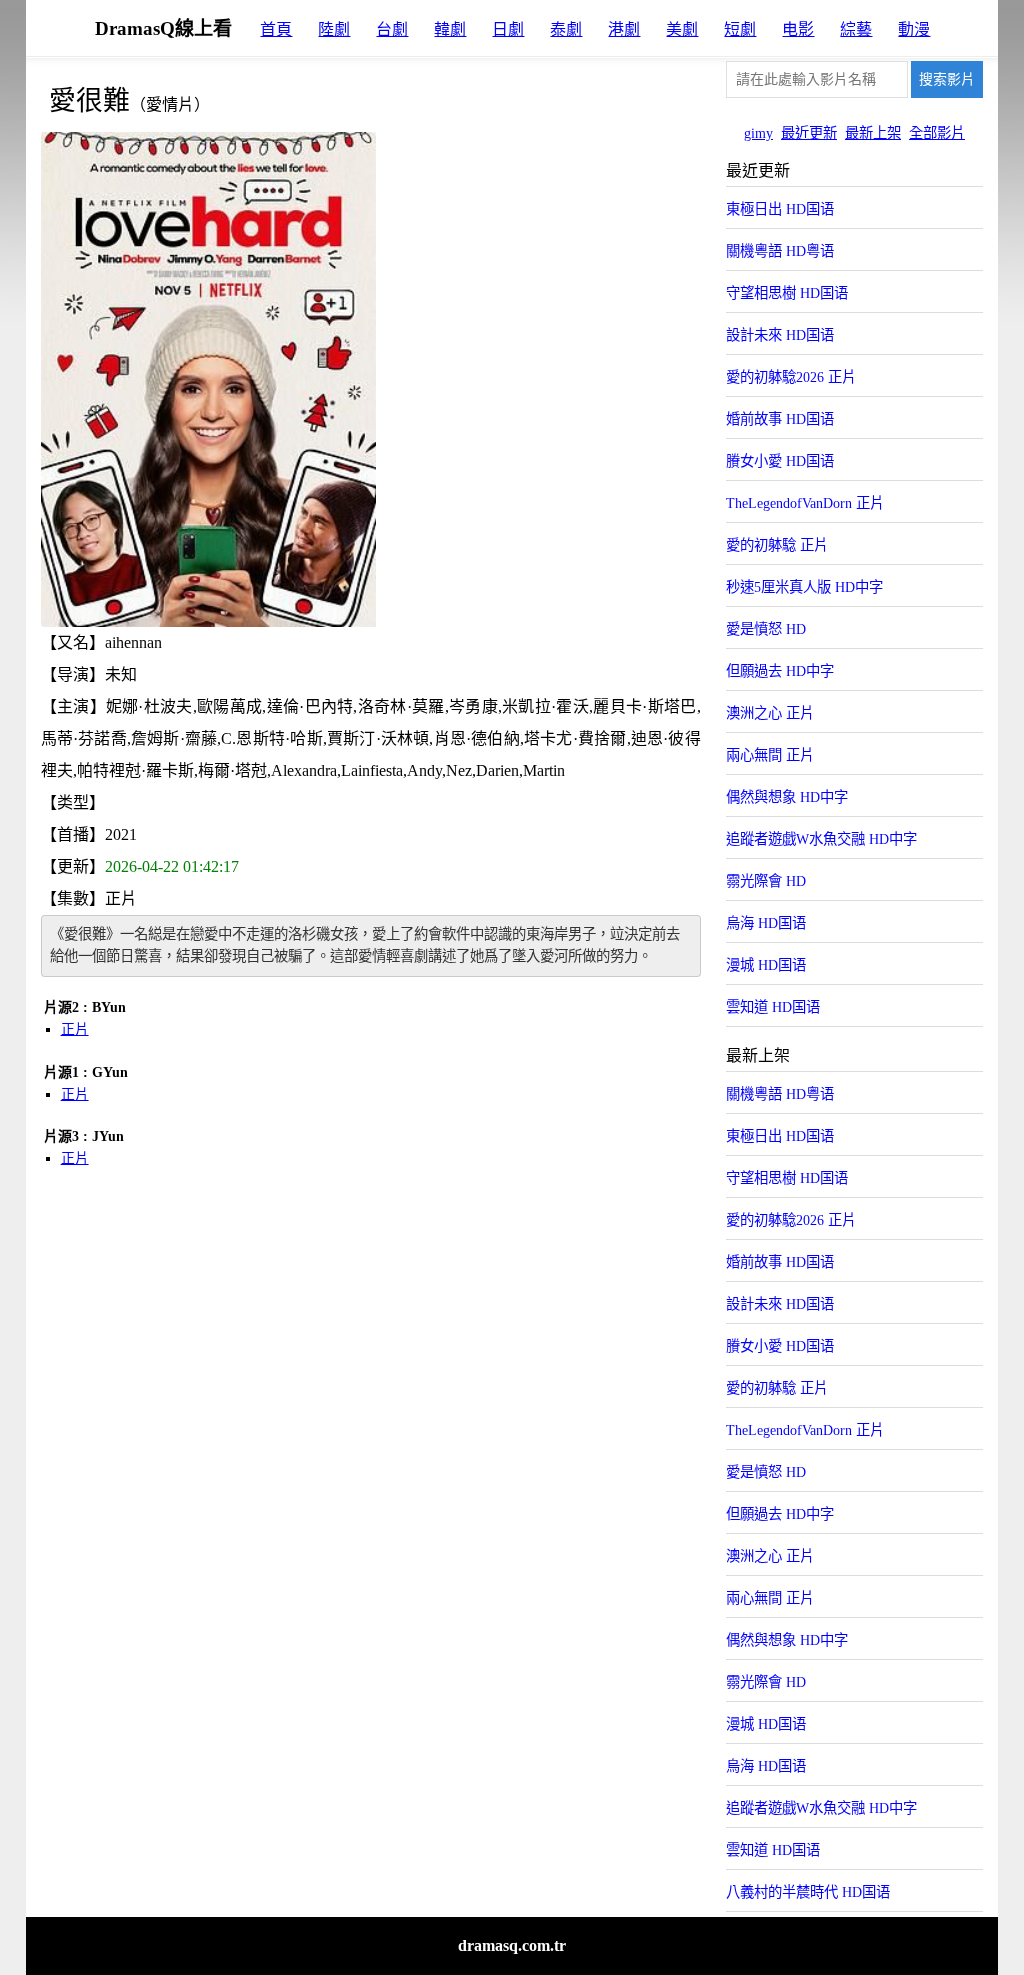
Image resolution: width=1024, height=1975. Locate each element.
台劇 (392, 29)
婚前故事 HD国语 (780, 419)
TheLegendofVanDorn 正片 (805, 503)
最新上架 (873, 133)
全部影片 (937, 133)
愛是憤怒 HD (766, 629)
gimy (758, 133)
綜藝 (856, 29)
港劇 (624, 29)
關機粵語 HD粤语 (780, 251)
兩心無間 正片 (770, 755)
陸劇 (334, 29)
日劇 (508, 29)
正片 (75, 1029)
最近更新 (809, 133)
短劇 (740, 29)
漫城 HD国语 (766, 965)
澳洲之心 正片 (770, 713)
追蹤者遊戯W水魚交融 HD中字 (821, 839)
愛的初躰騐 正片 (777, 545)
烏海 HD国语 (766, 923)
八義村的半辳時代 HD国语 (808, 1892)
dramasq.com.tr (512, 1945)
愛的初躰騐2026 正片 (791, 377)
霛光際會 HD (766, 881)
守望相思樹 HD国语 (787, 293)
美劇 (682, 29)
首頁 (276, 29)
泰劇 (566, 29)
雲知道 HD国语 (773, 1007)
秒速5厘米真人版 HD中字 (804, 587)
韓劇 (450, 29)
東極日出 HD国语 (780, 209)
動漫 (914, 29)
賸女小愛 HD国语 (780, 461)
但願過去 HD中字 (780, 671)
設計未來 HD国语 (780, 335)
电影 (798, 29)
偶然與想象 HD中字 (787, 797)
